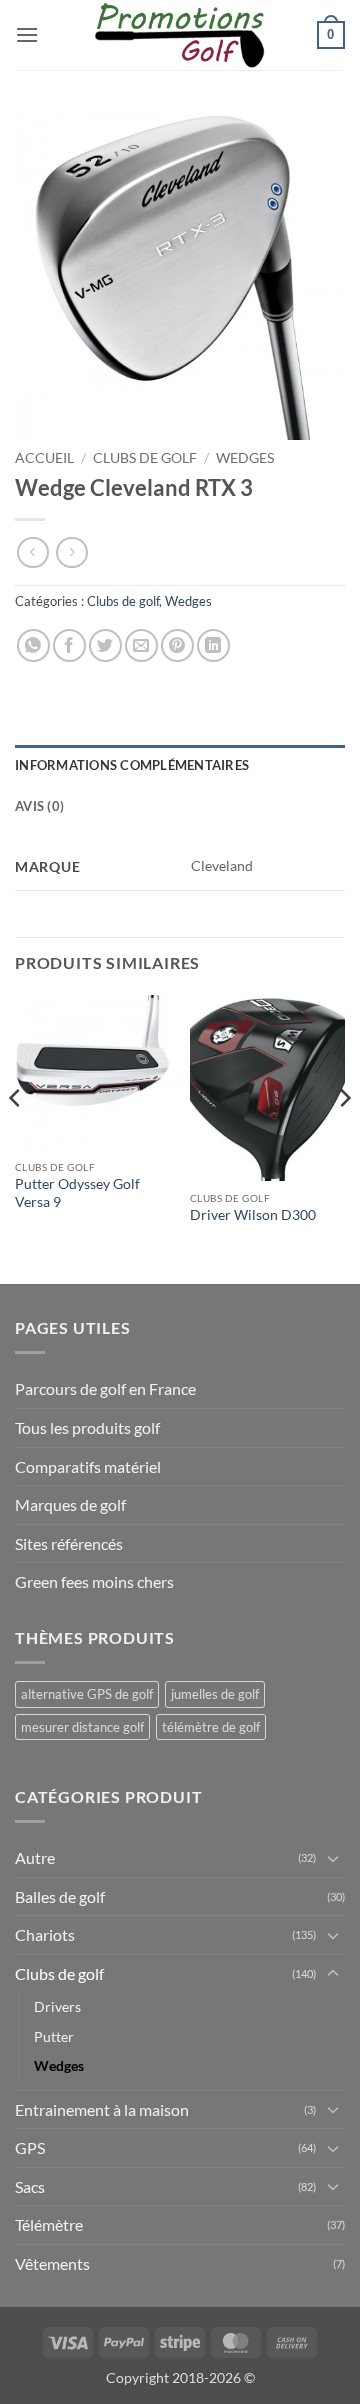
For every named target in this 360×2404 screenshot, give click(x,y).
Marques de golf (70, 1504)
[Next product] (32, 552)
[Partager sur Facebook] (69, 645)
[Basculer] (333, 1858)
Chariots (45, 1934)
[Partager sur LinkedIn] (213, 645)
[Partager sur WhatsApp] (33, 645)
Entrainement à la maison (102, 2109)
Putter (54, 2036)
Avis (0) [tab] (39, 806)
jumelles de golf (215, 1694)
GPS (30, 2147)
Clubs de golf (145, 458)
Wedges (245, 458)
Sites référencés (69, 1543)
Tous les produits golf (87, 1427)
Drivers (57, 2006)
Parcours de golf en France (105, 1388)
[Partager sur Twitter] (105, 645)
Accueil (44, 458)
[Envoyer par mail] (141, 645)
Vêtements (52, 2263)
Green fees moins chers (94, 1581)
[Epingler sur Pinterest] (177, 645)
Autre (35, 1857)
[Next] (344, 1137)
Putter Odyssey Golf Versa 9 (77, 1193)
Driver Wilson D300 (253, 1215)
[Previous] (16, 1137)
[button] (27, 34)
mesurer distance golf (82, 1727)
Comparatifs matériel (88, 1466)
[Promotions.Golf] (180, 35)
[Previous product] (71, 552)
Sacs (30, 2186)
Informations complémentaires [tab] (132, 765)
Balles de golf (60, 1896)
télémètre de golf (211, 1727)
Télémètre (49, 2224)
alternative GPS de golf (87, 1694)
